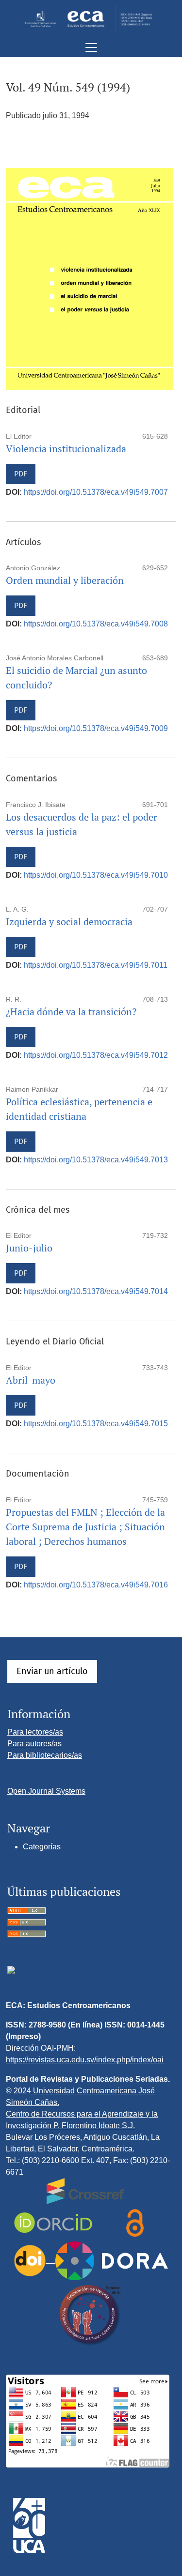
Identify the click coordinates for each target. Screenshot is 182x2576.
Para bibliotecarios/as (45, 1755)
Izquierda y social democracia (69, 922)
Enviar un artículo (52, 1671)
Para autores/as (34, 1744)
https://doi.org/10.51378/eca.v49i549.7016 (96, 1585)
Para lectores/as (35, 1732)
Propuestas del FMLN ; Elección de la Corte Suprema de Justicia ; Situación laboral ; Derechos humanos (85, 1527)
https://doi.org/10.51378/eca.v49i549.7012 (96, 1055)
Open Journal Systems (46, 1791)
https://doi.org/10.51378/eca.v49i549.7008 (96, 624)
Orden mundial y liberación (65, 580)
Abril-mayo (31, 1380)
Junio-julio (29, 1248)
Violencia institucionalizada (66, 449)
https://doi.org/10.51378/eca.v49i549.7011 (96, 965)
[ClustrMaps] (11, 1969)
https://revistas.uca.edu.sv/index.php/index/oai (85, 2060)
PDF (21, 474)
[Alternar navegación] (91, 47)
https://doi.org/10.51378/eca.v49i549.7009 (96, 728)
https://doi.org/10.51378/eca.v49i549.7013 (96, 1160)
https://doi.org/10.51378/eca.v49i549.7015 (96, 1424)
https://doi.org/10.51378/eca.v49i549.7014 (96, 1291)
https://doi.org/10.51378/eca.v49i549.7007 (96, 492)
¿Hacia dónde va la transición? (71, 1012)
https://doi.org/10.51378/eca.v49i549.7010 (96, 875)
